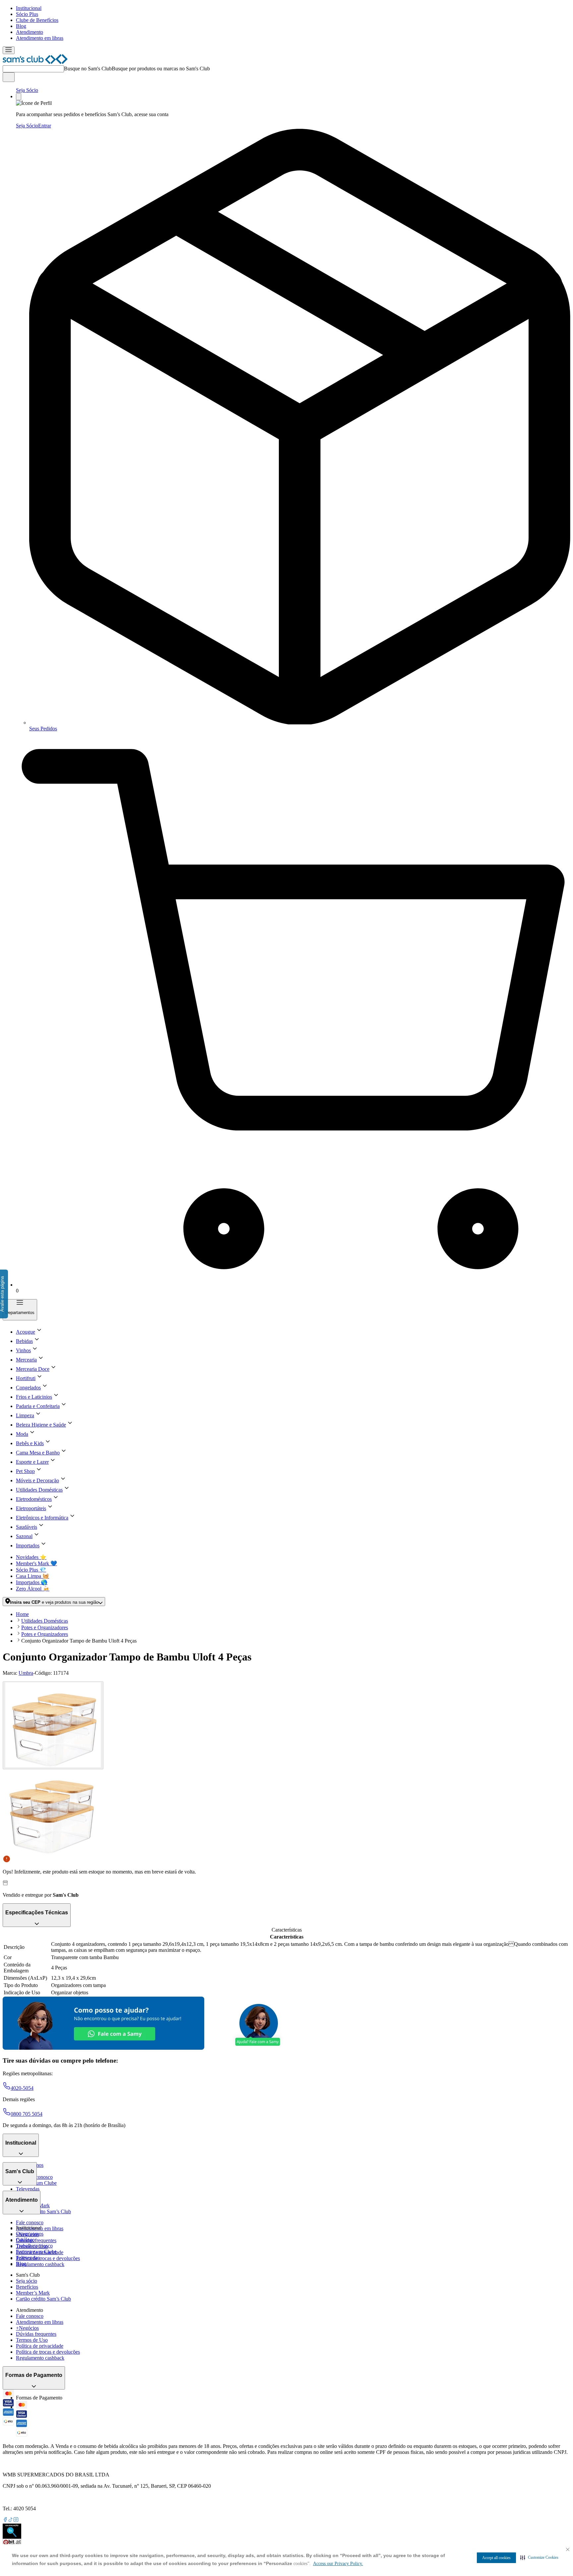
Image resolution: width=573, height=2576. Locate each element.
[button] (539, 2557)
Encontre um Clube (36, 2252)
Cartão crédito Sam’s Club (43, 2211)
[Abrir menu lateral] (9, 50)
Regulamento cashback (40, 2264)
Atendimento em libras (40, 38)
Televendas (28, 2189)
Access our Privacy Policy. (338, 2564)
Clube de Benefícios (37, 20)
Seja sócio (27, 2281)
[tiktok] (11, 2520)
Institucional (29, 8)
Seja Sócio (27, 90)
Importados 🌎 (32, 1582)
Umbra (26, 1673)
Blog (21, 26)
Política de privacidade (40, 2346)
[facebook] (5, 2520)
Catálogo (25, 2240)
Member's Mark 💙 (36, 1563)
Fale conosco (30, 2222)
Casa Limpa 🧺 (32, 1576)
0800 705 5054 (27, 2114)
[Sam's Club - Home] (35, 62)
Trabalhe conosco (34, 2246)
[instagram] (16, 2520)
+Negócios (27, 2328)
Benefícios (27, 2287)
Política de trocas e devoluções (48, 2258)
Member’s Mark (33, 2293)
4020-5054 (22, 2088)
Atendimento (30, 32)
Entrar (45, 126)
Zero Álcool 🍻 (33, 1589)
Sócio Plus (27, 14)
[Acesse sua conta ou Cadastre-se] (19, 97)
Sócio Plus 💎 (31, 1570)
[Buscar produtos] (9, 77)
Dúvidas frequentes (36, 2240)
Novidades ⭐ (31, 1557)
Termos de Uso (32, 2340)
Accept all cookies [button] (496, 2558)
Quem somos (30, 2234)
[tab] (53, 1725)
